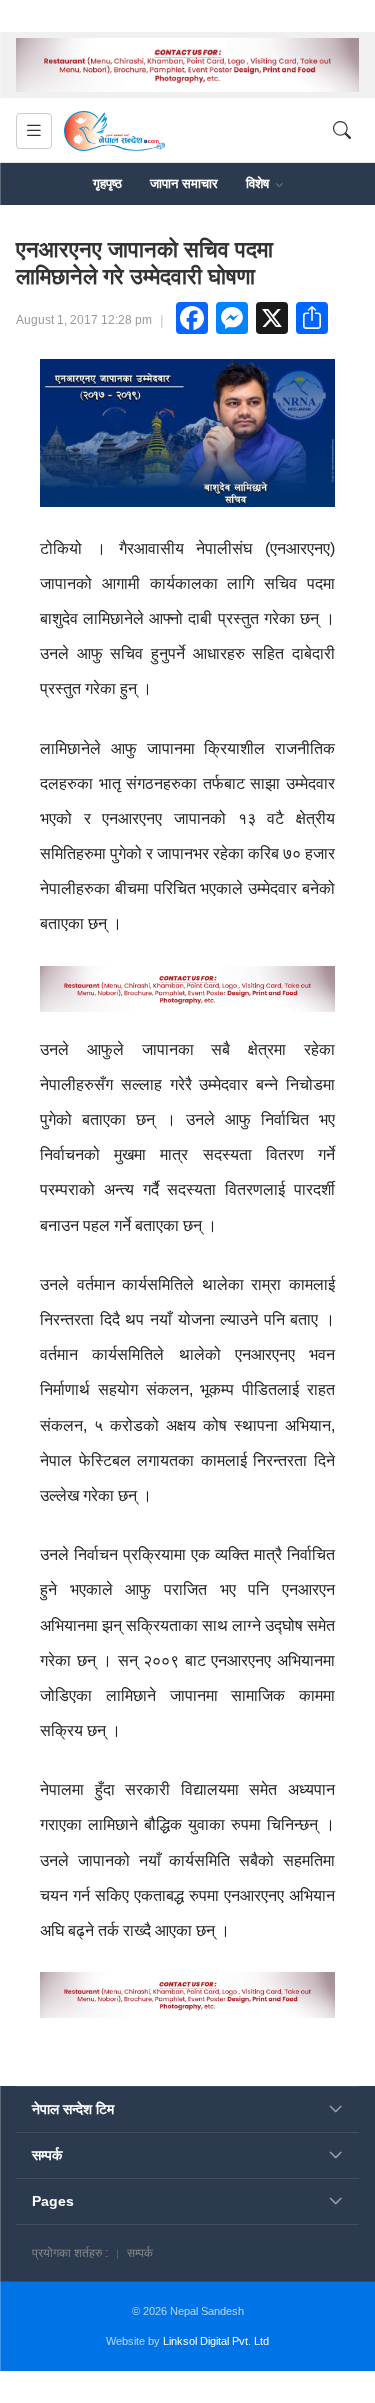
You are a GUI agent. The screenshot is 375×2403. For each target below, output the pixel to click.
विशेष (259, 183)
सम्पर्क (140, 2253)
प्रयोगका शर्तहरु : (70, 2253)
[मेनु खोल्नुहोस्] (34, 131)
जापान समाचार (184, 183)
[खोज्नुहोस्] (342, 131)
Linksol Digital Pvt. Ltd (216, 2341)
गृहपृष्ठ (107, 183)
